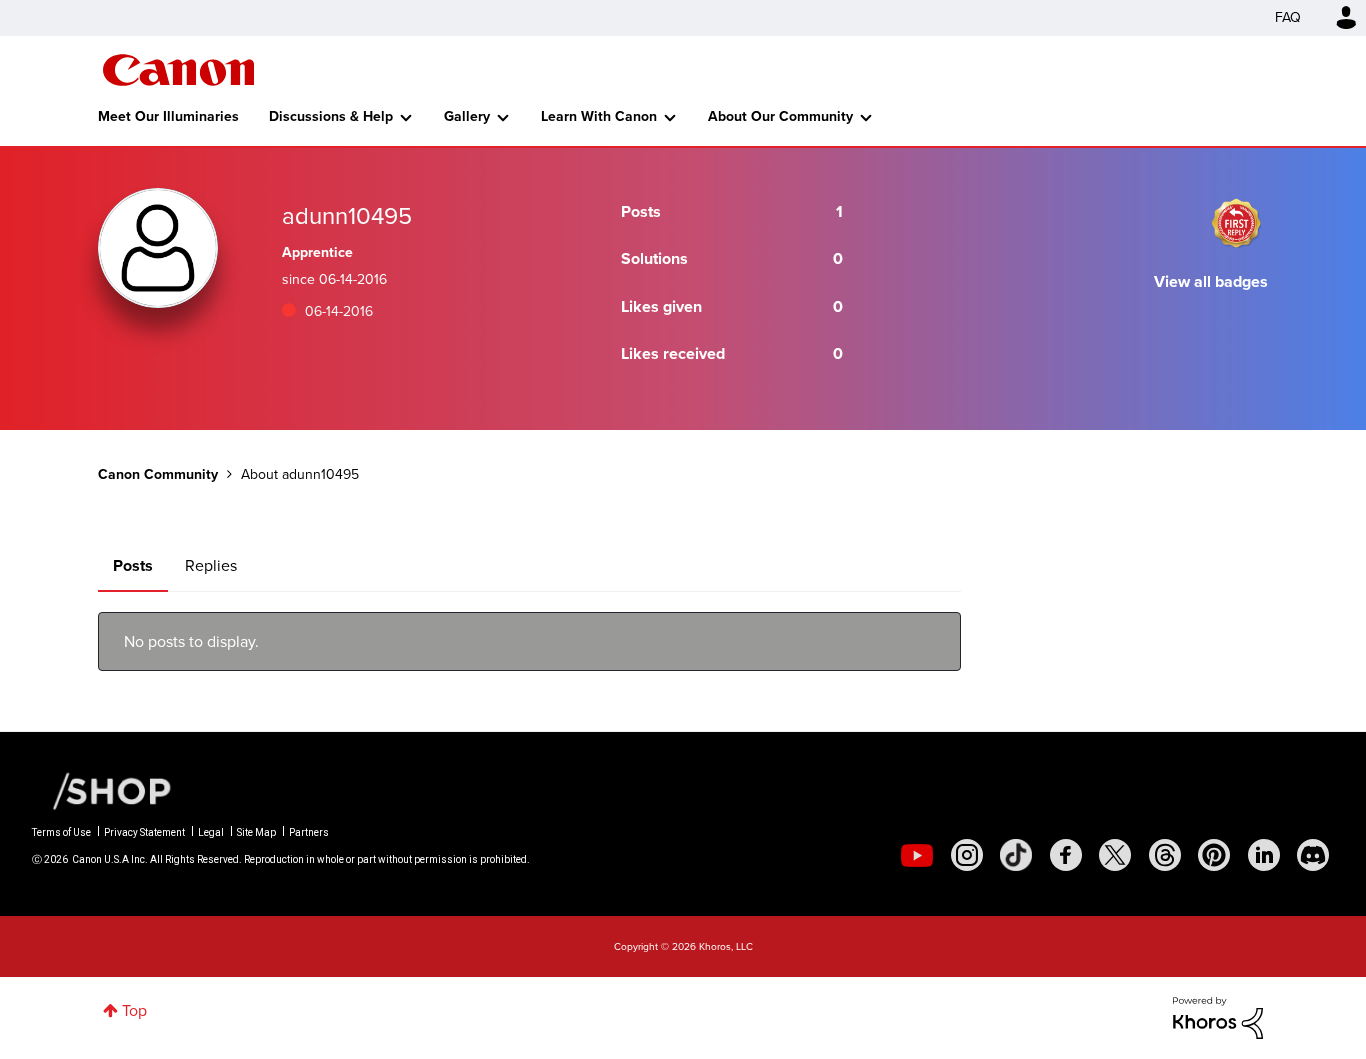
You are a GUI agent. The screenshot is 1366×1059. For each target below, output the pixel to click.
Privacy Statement (144, 832)
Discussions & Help (331, 116)
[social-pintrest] (1214, 855)
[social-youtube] (917, 855)
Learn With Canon (599, 116)
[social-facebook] (1066, 855)
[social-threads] (1165, 855)
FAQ (1288, 17)
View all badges (1211, 281)
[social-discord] (1313, 855)
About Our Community (780, 116)
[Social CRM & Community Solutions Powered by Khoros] (1218, 1016)
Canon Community (178, 70)
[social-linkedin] (1264, 855)
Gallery (467, 116)
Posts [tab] (133, 565)
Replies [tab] (211, 565)
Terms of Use (61, 832)
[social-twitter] (1115, 855)
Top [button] (134, 1010)
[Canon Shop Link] (102, 790)
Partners (309, 832)
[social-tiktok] (1016, 855)
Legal (211, 832)
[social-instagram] (967, 855)
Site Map (256, 832)
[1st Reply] (1236, 223)
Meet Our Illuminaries (168, 116)
